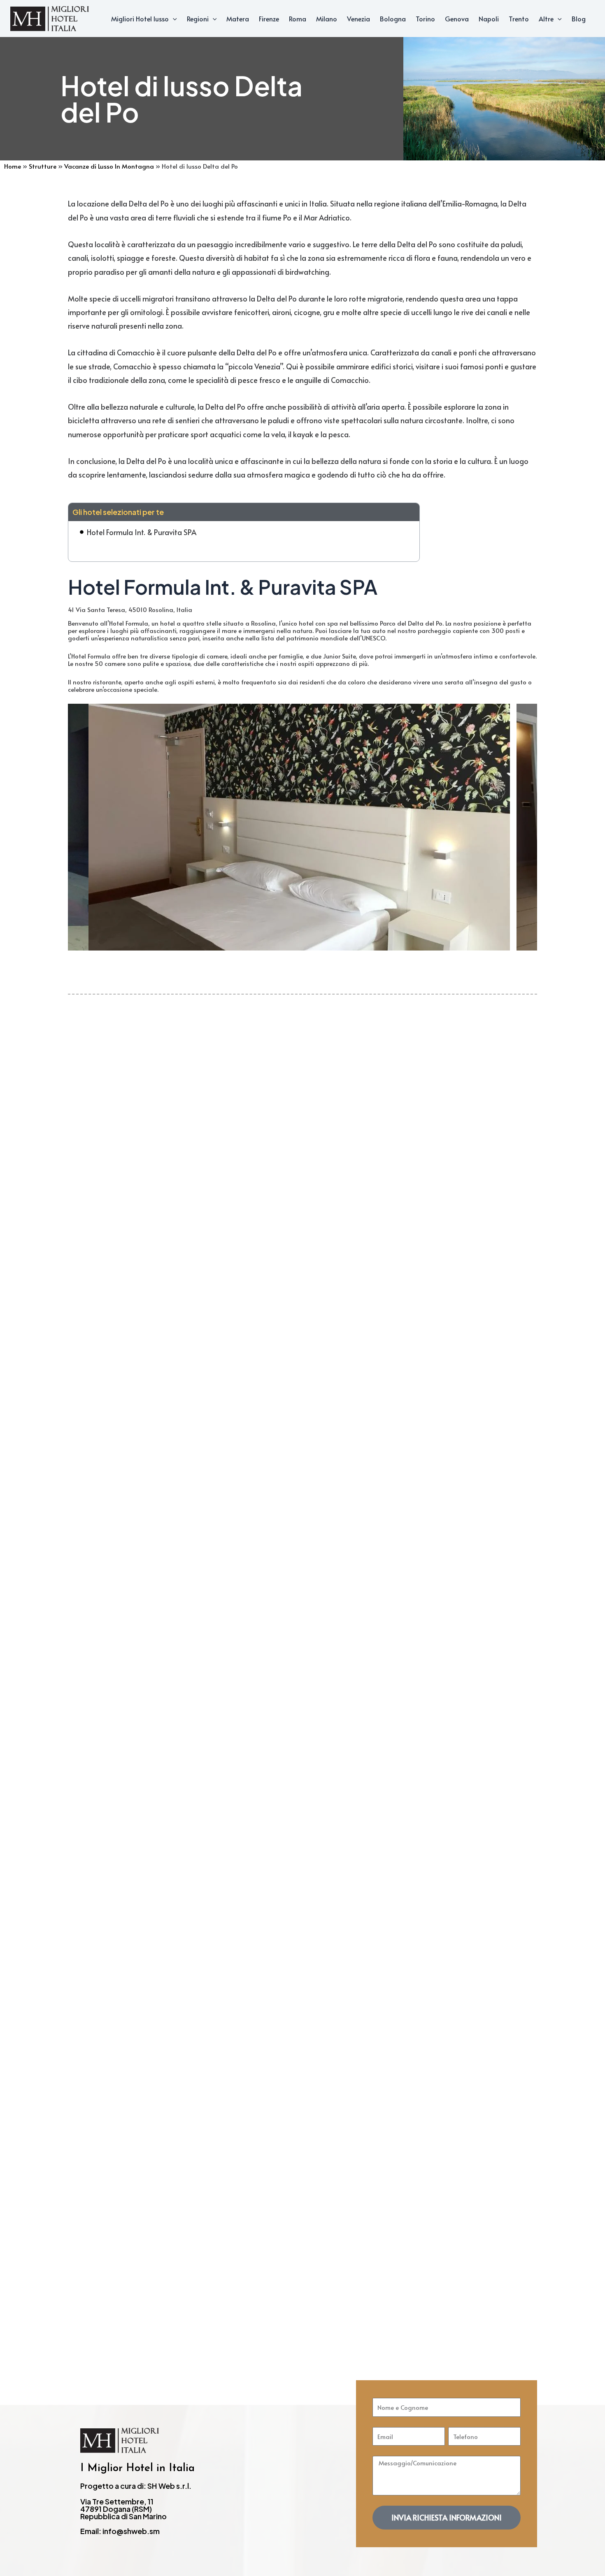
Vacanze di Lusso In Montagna (109, 166)
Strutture (43, 166)
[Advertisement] (302, 1157)
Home (13, 166)
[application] (173, 19)
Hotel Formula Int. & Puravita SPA (142, 532)
